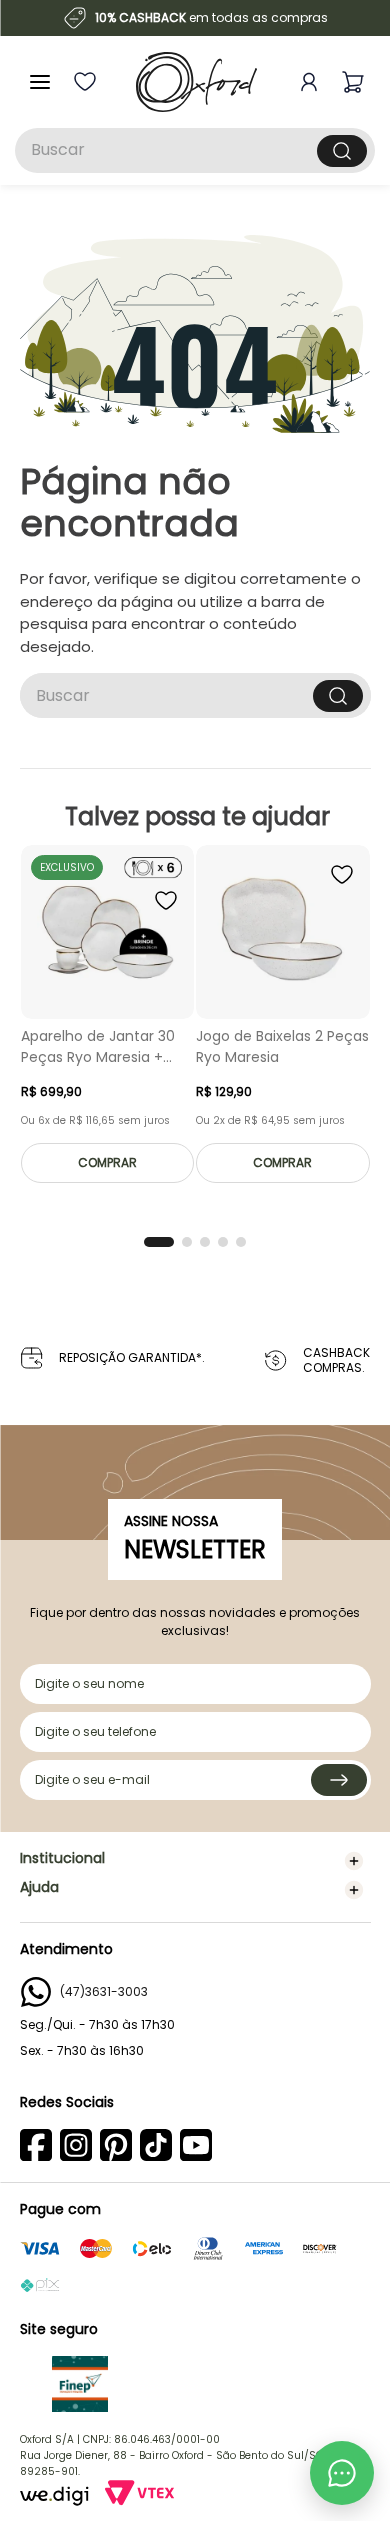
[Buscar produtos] (342, 151)
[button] (159, 1242)
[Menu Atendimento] (342, 2473)
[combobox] (195, 150)
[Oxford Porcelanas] (196, 82)
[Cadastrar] (339, 1780)
